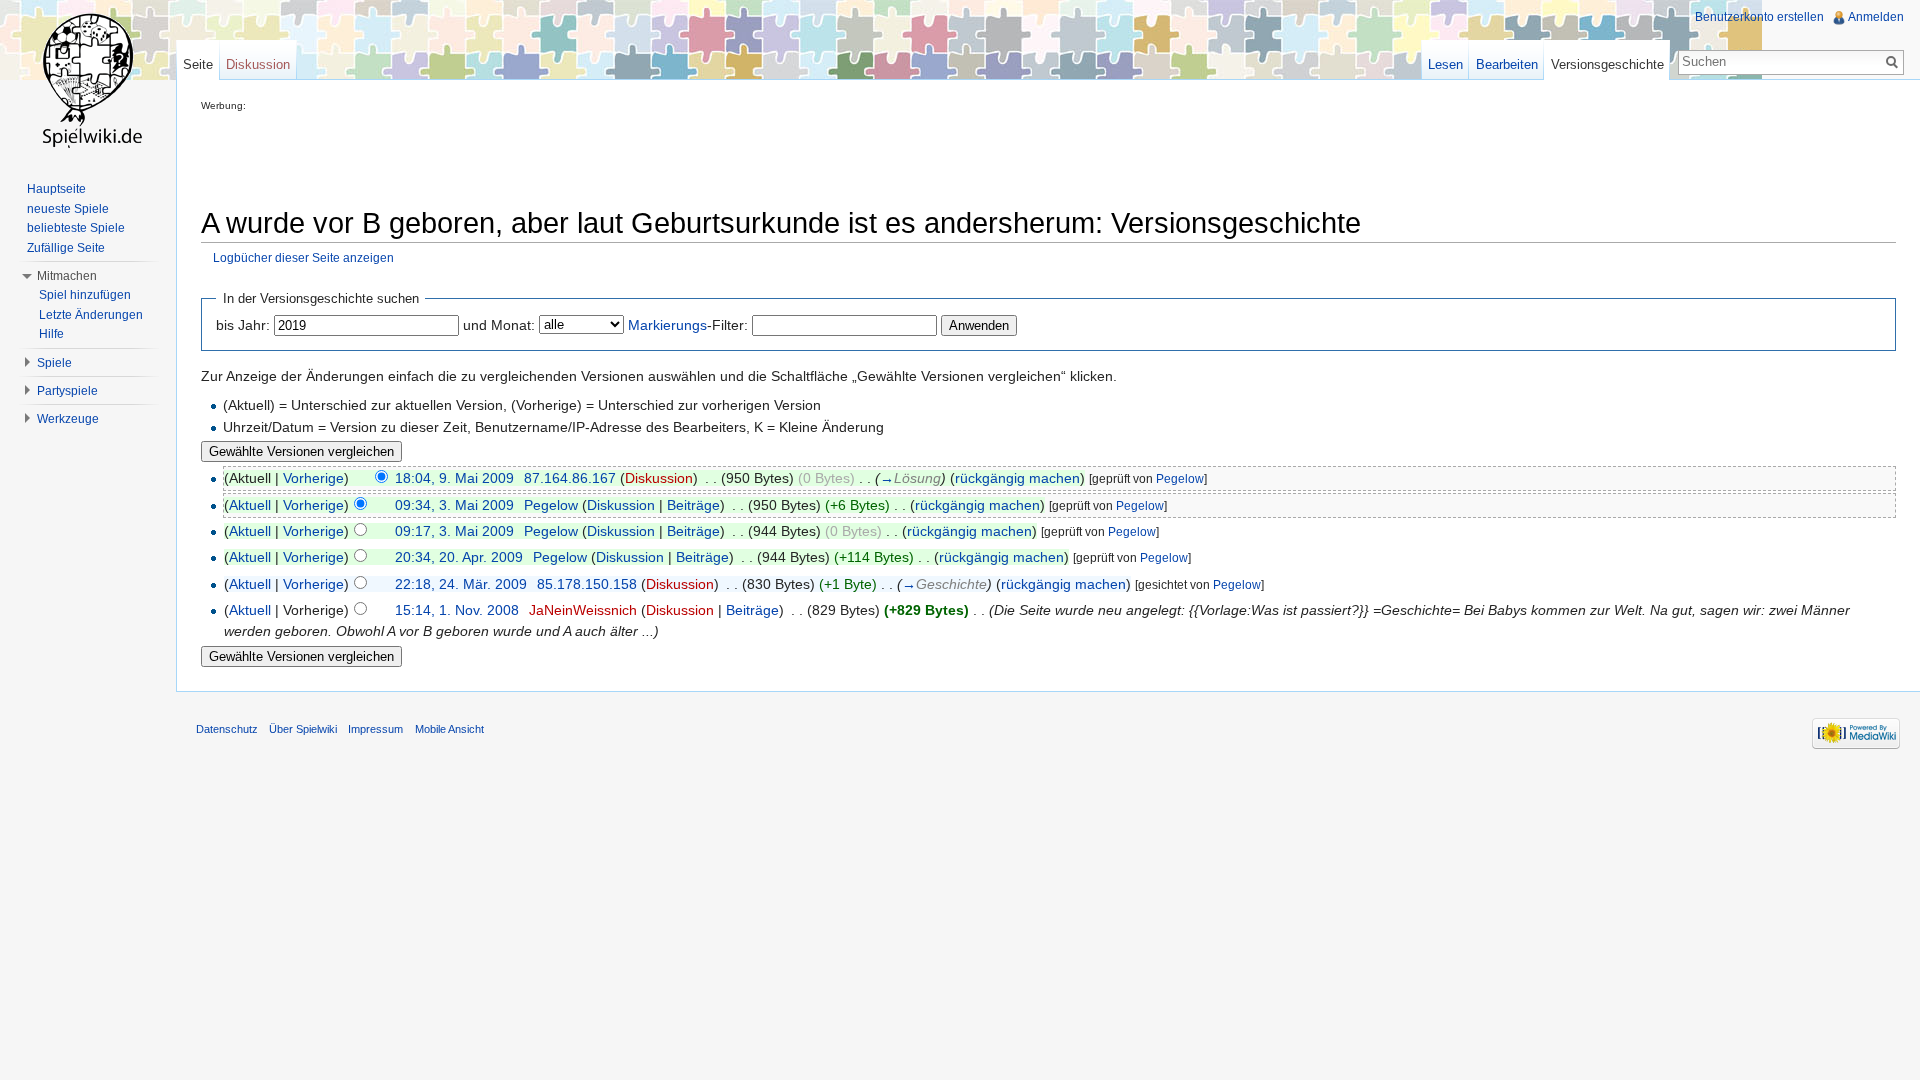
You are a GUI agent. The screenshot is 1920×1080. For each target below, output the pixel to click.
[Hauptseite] (88, 80)
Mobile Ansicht (449, 729)
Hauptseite (56, 189)
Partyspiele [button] (67, 391)
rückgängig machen (1017, 478)
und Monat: (499, 325)
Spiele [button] (54, 363)
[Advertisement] (565, 156)
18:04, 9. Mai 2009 (454, 478)
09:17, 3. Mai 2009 (454, 531)
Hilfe (51, 334)
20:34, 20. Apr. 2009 (459, 557)
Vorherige (313, 478)
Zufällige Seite (66, 248)
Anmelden (1876, 17)
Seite (198, 64)
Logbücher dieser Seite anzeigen (303, 257)
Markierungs (667, 325)
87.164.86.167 (570, 478)
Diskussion (659, 478)
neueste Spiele (68, 209)
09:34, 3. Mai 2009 (454, 505)
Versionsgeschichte (1607, 64)
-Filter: (688, 325)
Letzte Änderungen (91, 315)
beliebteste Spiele (76, 228)
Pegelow (1180, 479)
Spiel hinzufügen (85, 295)
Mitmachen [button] (67, 276)
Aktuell (250, 505)
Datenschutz (227, 729)
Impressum (375, 729)
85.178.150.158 (587, 584)
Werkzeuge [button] (68, 419)
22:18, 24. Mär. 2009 (461, 584)
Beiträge (693, 505)
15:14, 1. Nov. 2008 (457, 610)
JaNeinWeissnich (583, 610)
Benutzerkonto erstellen (1759, 17)
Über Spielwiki (303, 729)
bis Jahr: (243, 325)
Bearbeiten (1507, 64)
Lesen (1445, 64)
